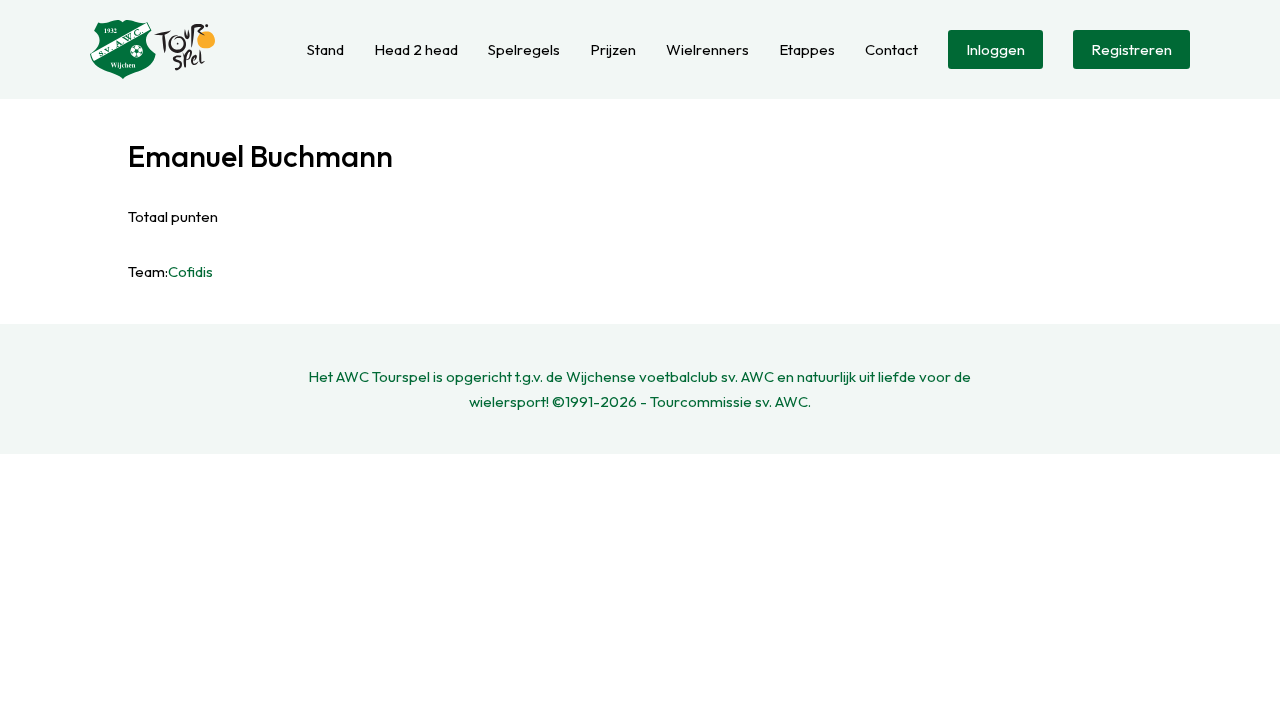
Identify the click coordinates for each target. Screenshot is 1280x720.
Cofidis (190, 271)
